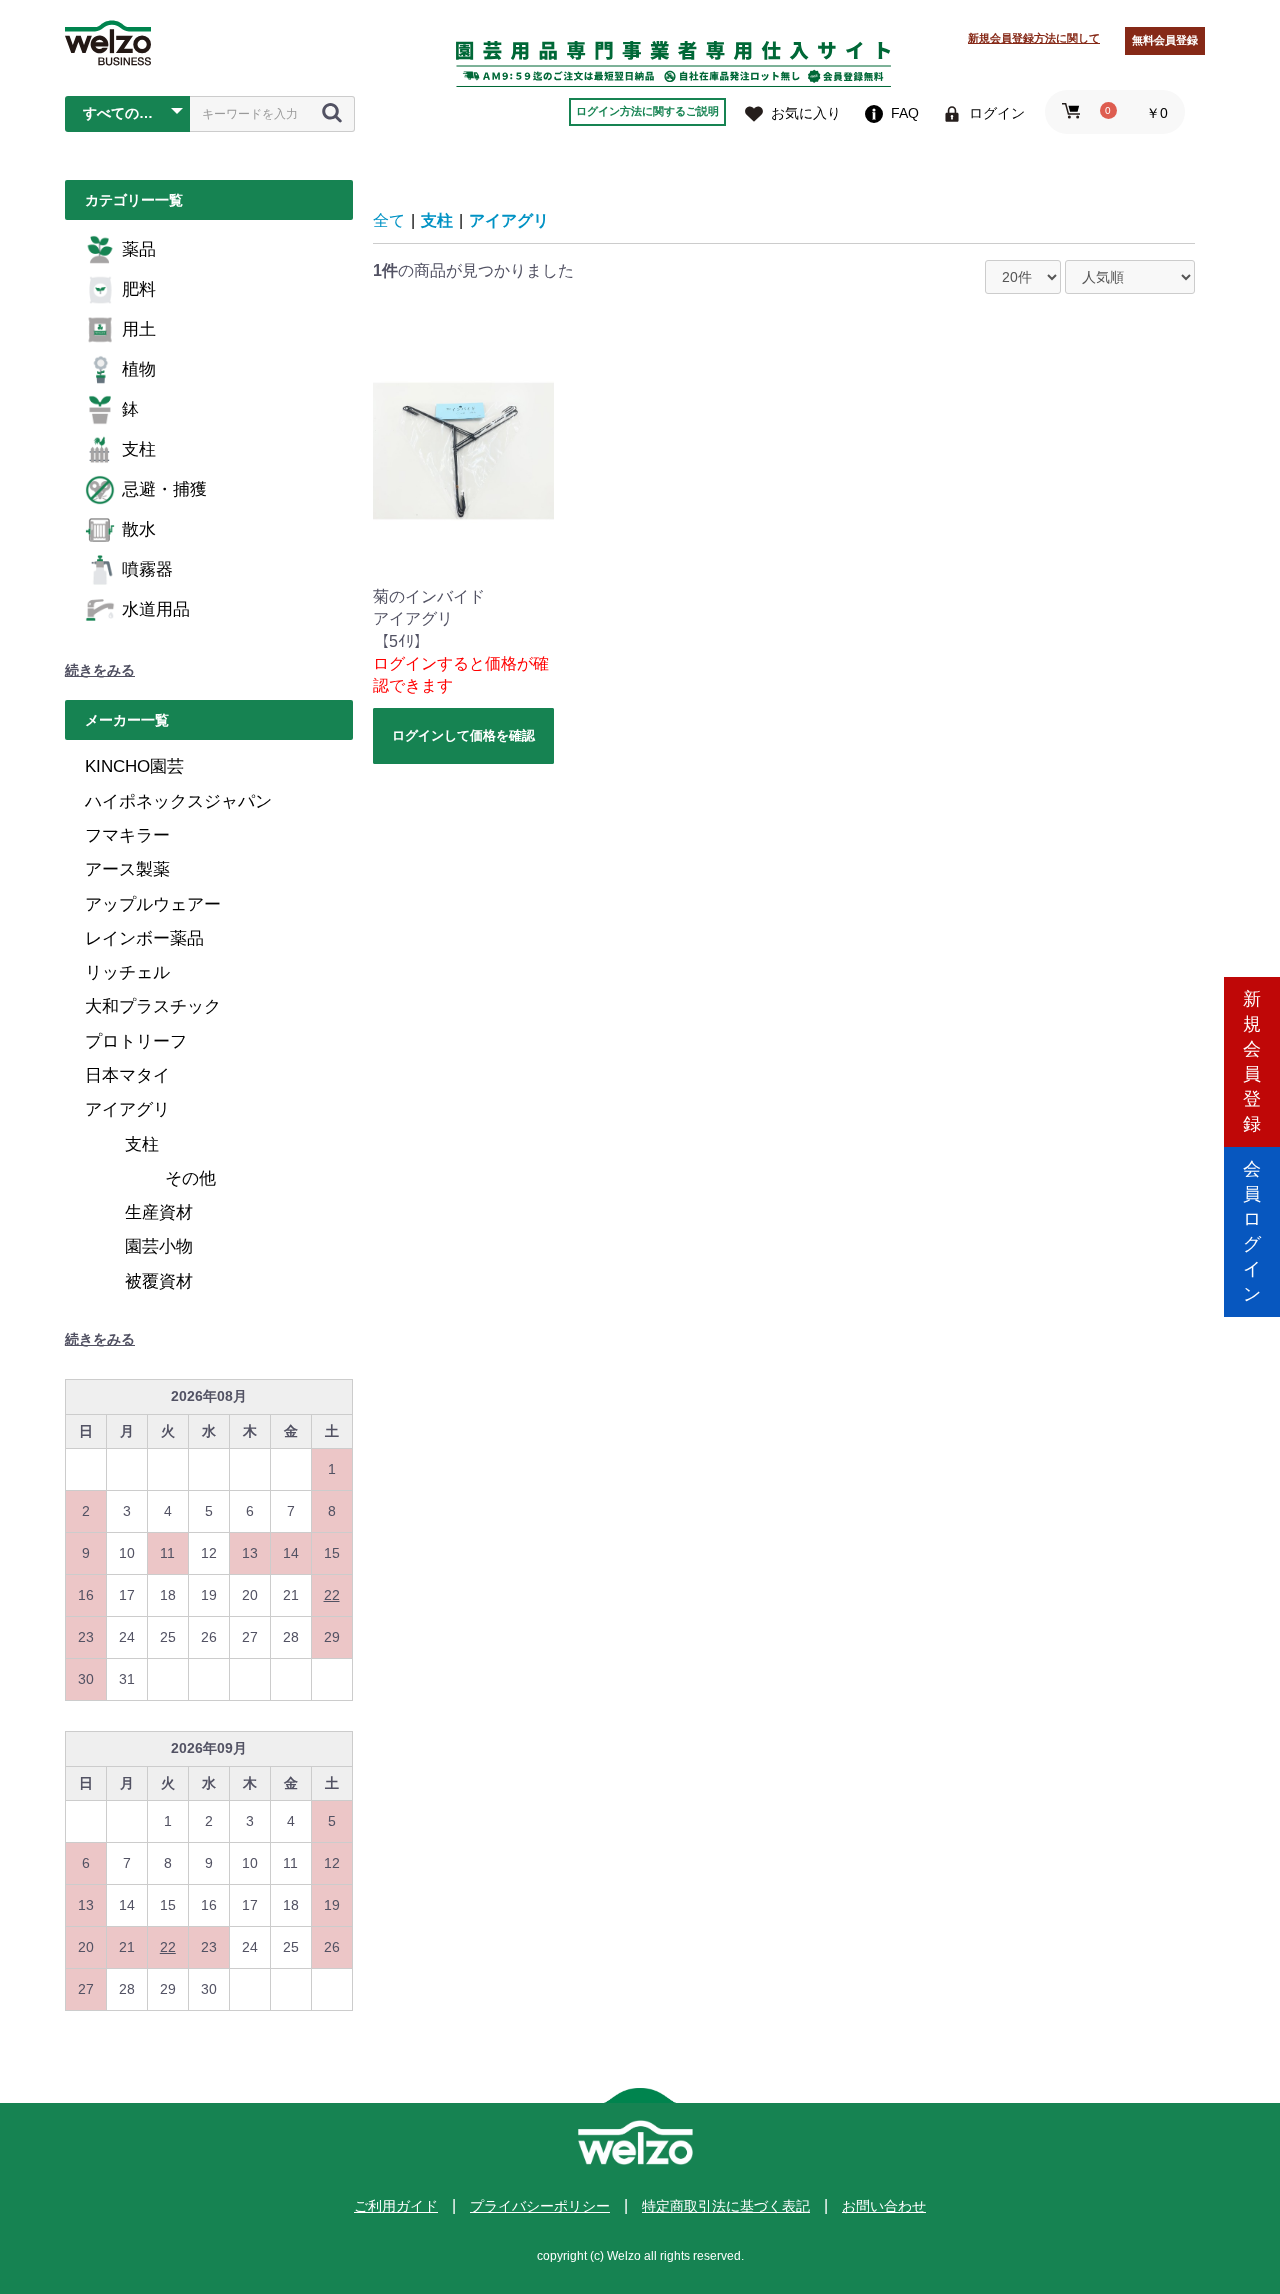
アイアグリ (127, 1109)
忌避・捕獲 (164, 489)
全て (389, 220)
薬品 (139, 249)
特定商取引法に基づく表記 (726, 2206)
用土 (139, 329)
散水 (139, 529)
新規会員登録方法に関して (1034, 38)
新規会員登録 (1252, 1061)
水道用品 (156, 609)
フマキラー (127, 835)
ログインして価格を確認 (463, 735)
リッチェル (127, 972)
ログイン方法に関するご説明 (647, 111)
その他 (190, 1178)
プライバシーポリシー (540, 2206)
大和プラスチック (153, 1006)
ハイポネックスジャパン (178, 801)
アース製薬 (127, 869)
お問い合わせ (884, 2206)
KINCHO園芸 (134, 766)
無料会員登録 (1165, 40)
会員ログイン (1252, 1231)
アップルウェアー (153, 904)
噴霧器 (147, 569)
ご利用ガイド (396, 2206)
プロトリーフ (136, 1041)
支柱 (139, 449)
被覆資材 (159, 1281)
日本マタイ (127, 1075)
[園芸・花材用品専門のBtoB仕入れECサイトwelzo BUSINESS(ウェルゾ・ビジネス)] (108, 43)
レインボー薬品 (144, 938)
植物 (139, 369)
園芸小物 (159, 1246)
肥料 (139, 289)
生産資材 (159, 1212)
